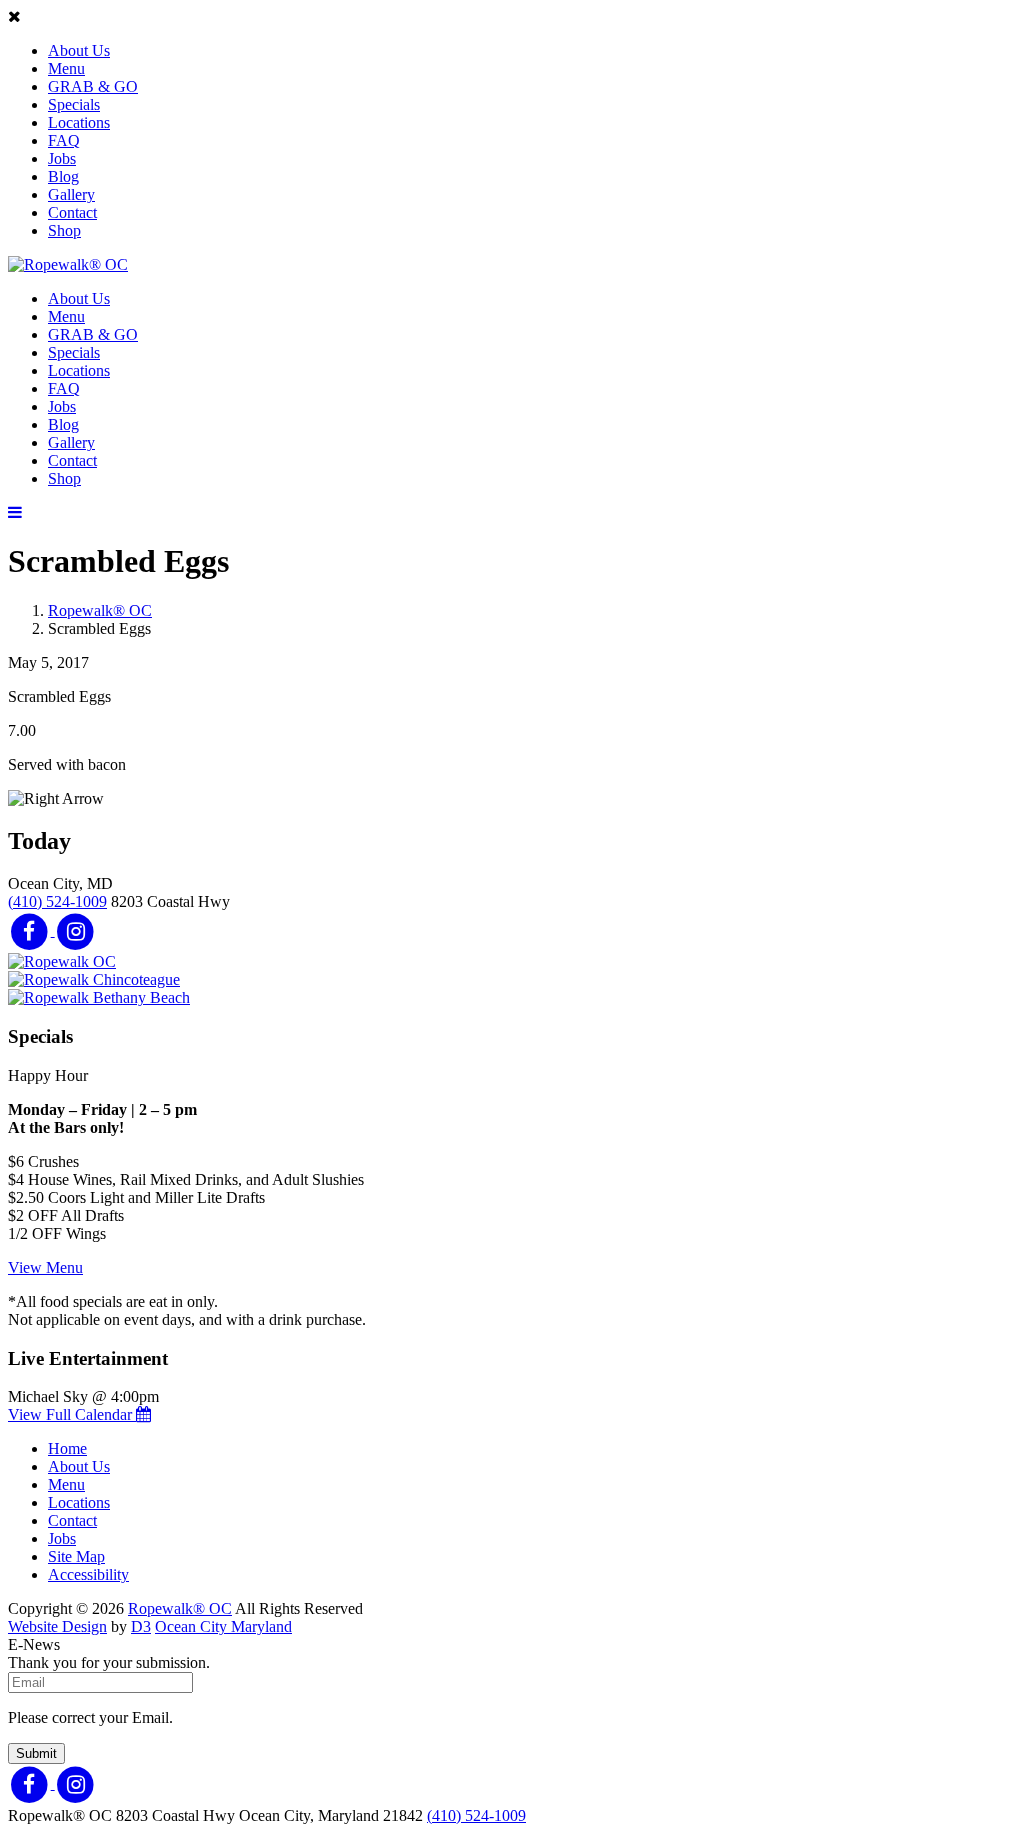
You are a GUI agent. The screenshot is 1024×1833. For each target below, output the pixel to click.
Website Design (57, 1626)
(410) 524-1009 (57, 901)
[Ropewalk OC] (62, 961)
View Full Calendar (72, 1414)
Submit (36, 1753)
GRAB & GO (93, 86)
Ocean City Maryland (223, 1626)
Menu (66, 68)
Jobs (62, 158)
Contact (72, 212)
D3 (141, 1626)
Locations (79, 122)
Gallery (71, 194)
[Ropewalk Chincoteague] (94, 979)
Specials (74, 104)
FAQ (64, 140)
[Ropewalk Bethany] (99, 997)
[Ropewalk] (68, 264)
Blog (63, 176)
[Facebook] (31, 930)
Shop (64, 230)
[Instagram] (76, 930)
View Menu (45, 1267)
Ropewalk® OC (100, 610)
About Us (79, 50)
